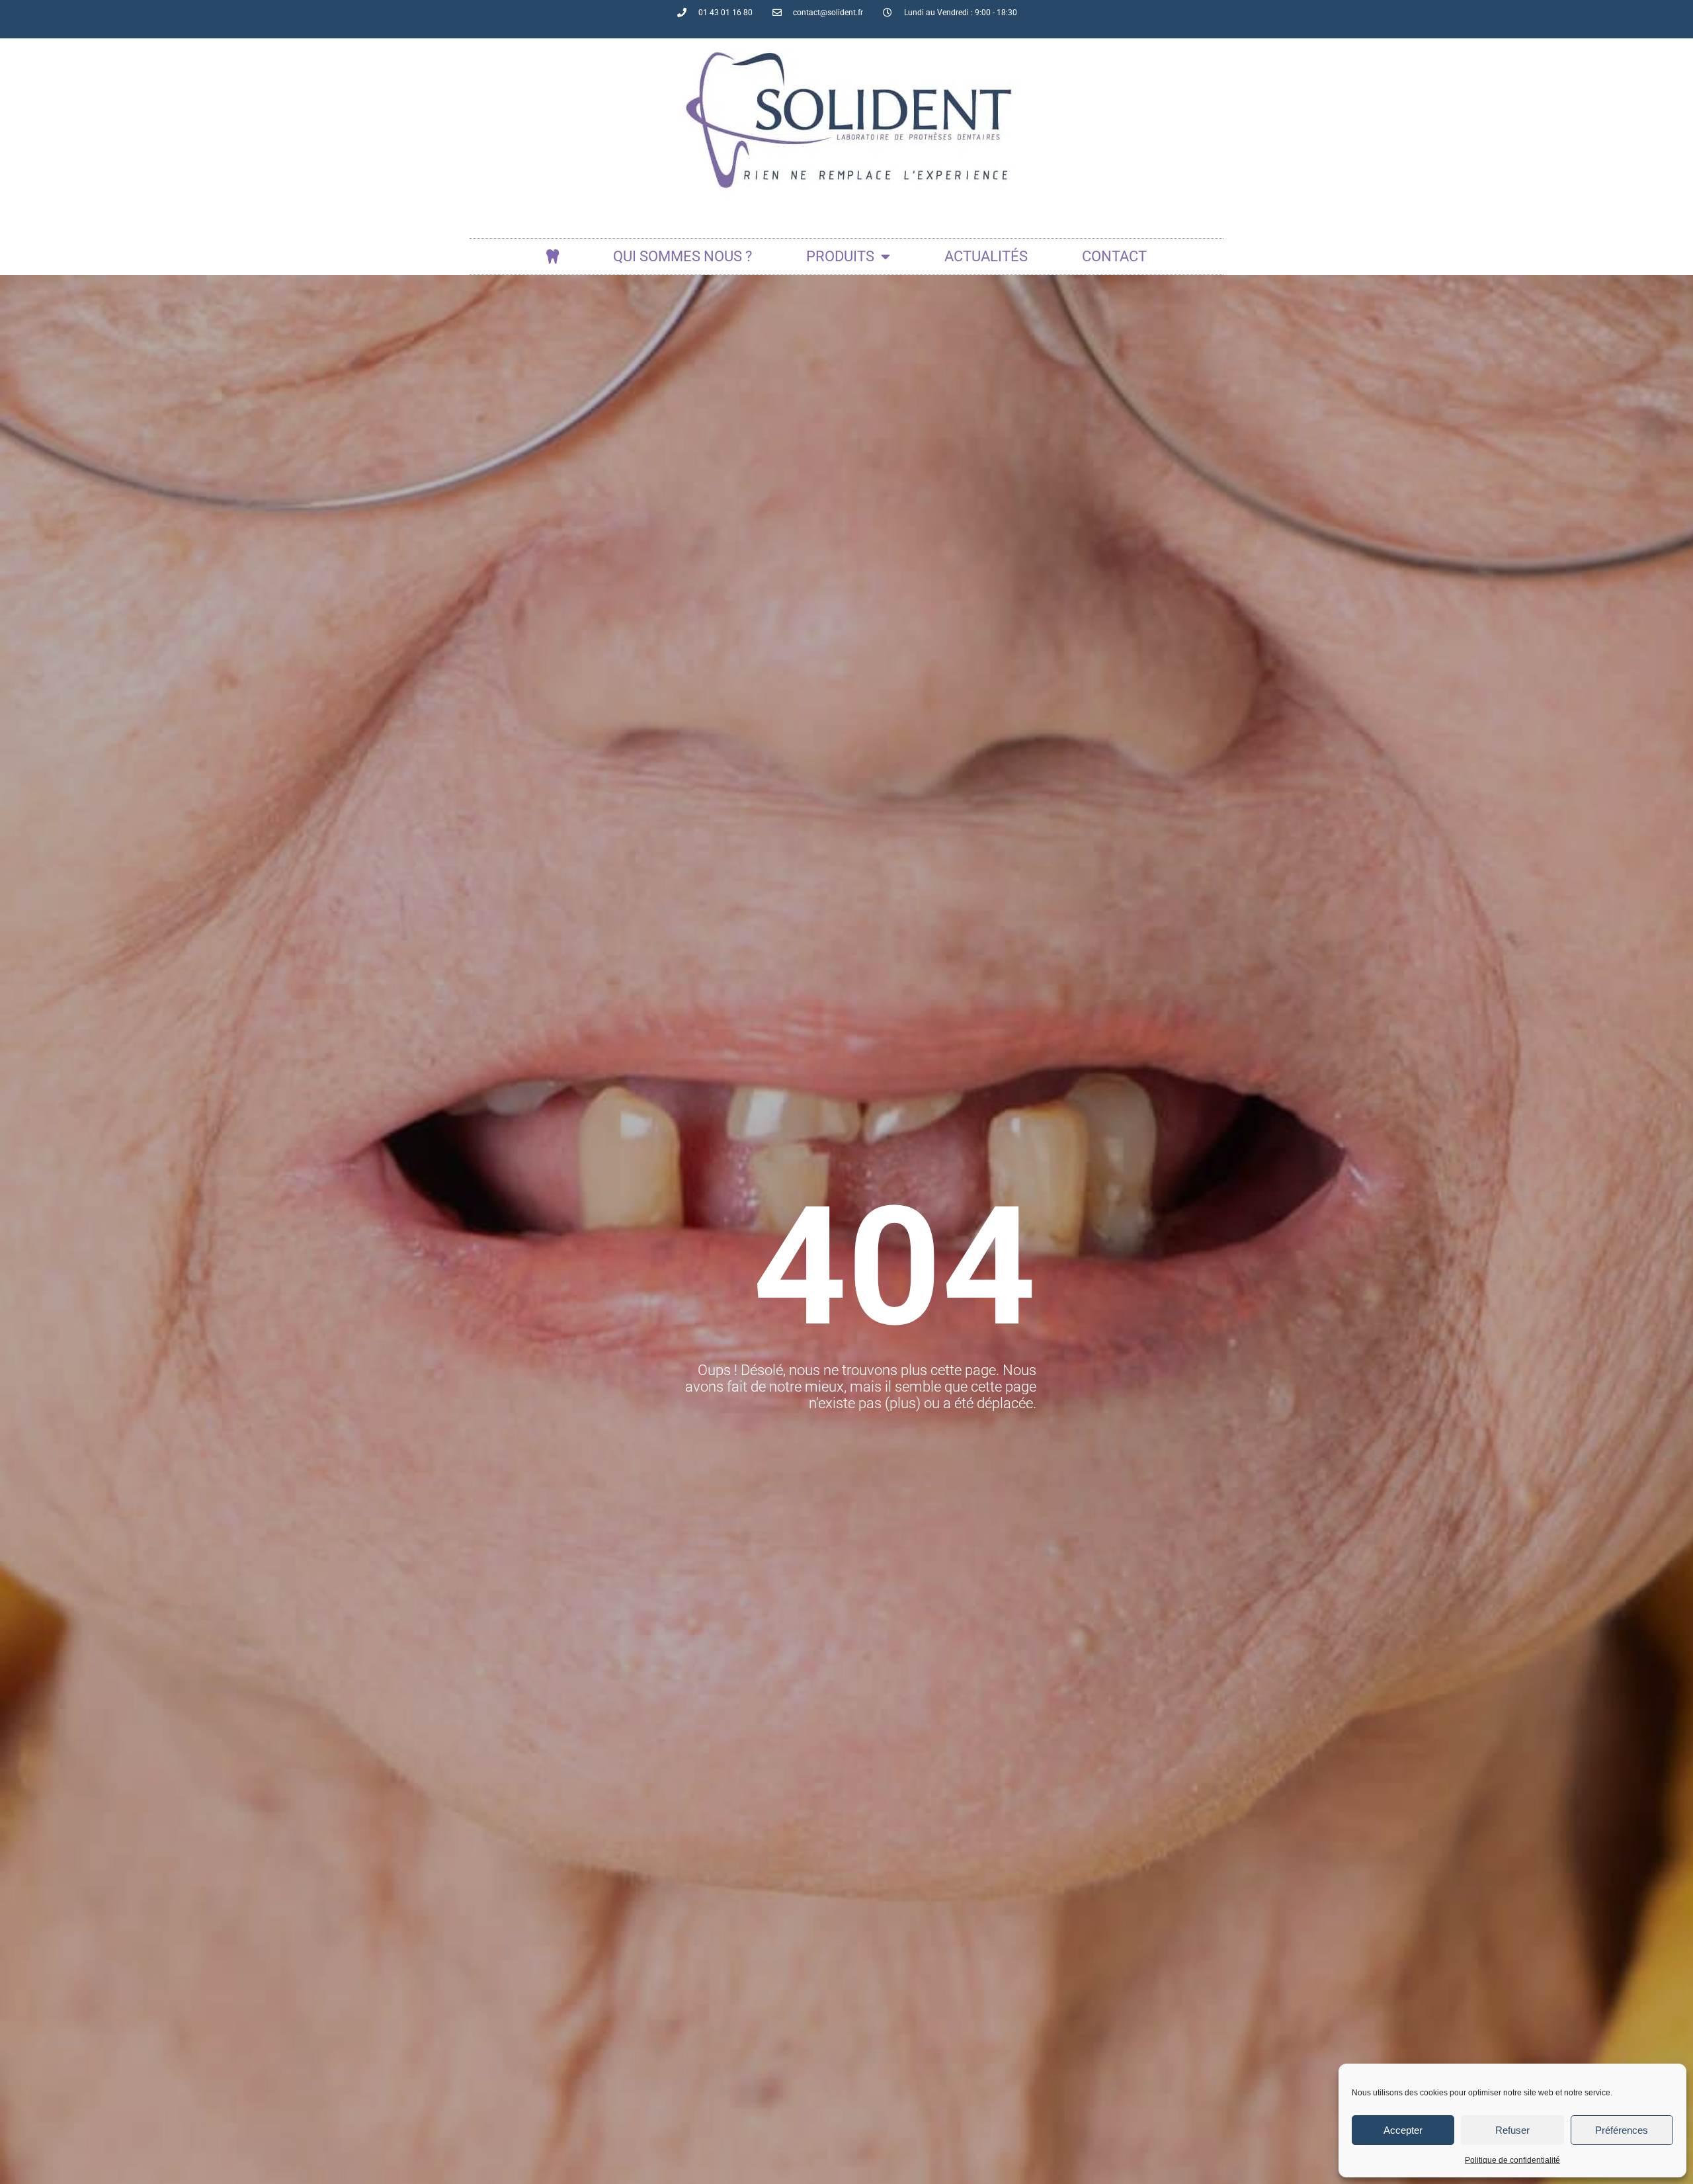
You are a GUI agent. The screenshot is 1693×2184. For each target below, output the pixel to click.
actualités (986, 256)
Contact (1114, 256)
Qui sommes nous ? (682, 256)
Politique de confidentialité (1512, 2160)
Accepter (1403, 2130)
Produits (840, 256)
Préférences (1622, 2130)
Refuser (1512, 2130)
